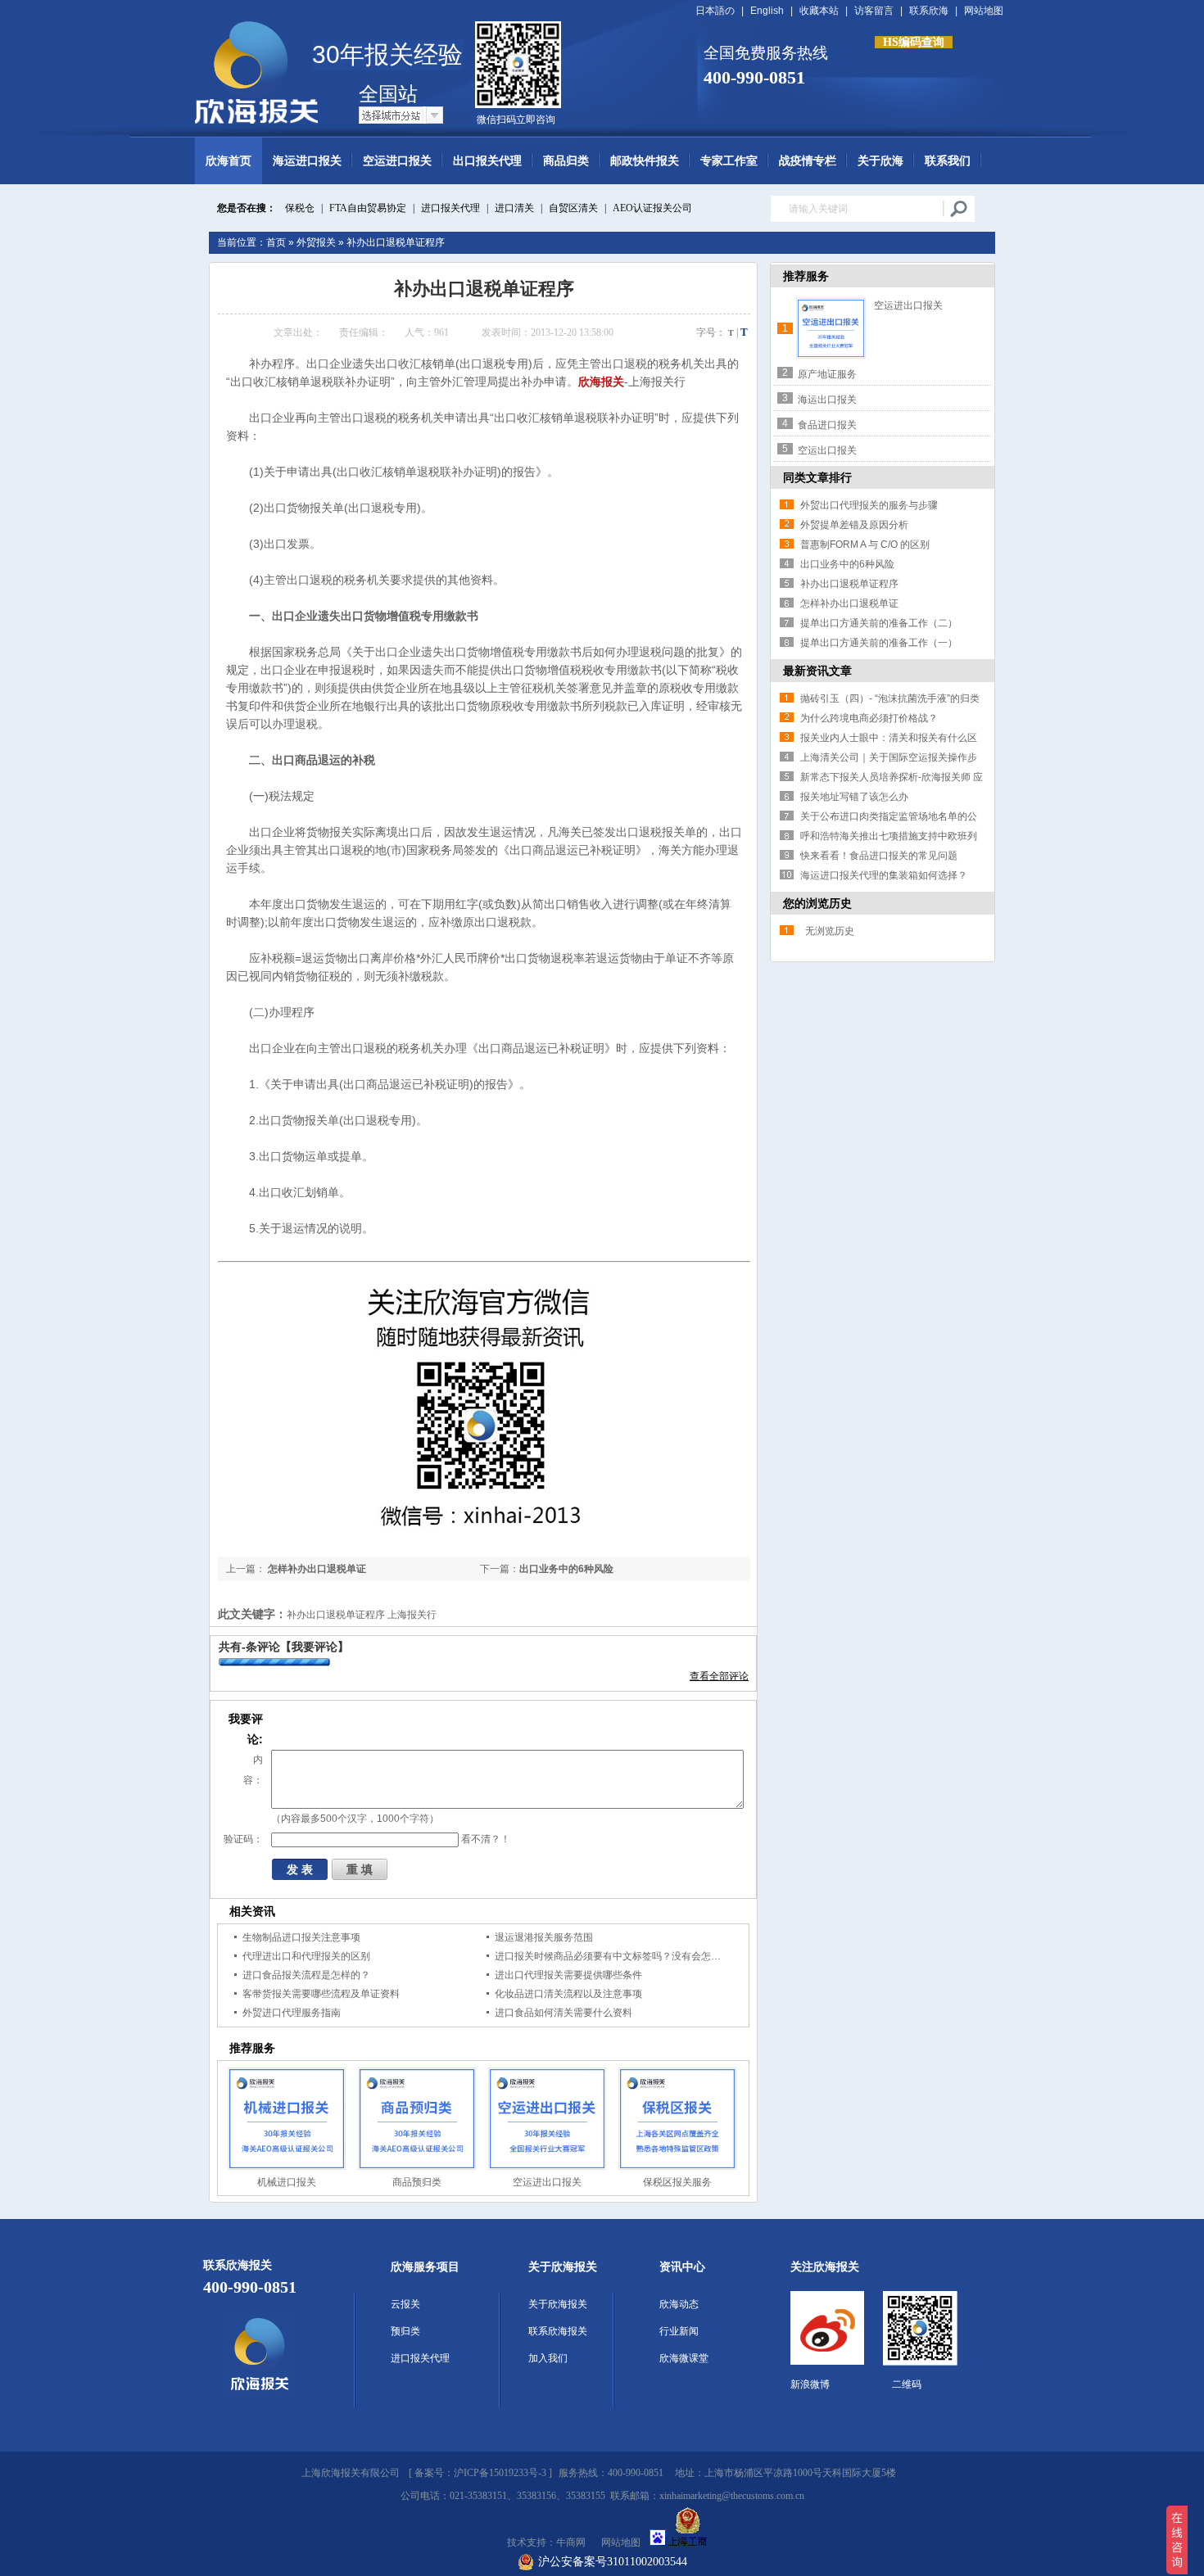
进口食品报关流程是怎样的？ (306, 1975)
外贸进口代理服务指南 (292, 2013)
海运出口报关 (827, 400)
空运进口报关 (397, 161)
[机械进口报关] (287, 2119)
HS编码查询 (914, 42)
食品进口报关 (827, 425)
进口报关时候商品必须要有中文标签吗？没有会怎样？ (613, 1956)
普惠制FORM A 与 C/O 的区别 (865, 545)
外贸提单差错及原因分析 (854, 525)
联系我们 (948, 161)
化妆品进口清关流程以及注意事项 (568, 1994)
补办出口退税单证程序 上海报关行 (362, 1615)
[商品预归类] (417, 2119)
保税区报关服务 (677, 2182)
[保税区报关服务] (677, 2119)
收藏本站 (819, 11)
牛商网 (571, 2542)
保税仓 (300, 208)
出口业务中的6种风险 (566, 1569)
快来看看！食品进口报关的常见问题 (879, 856)
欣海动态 (679, 2304)
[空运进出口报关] (547, 2119)
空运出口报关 (827, 450)
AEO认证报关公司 (652, 208)
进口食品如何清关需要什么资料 (564, 2013)
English (767, 11)
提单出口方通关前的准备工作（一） (879, 643)
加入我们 (548, 2358)
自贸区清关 (573, 208)
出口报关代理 (487, 161)
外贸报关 (316, 242)
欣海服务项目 (425, 2267)
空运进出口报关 (547, 2182)
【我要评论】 (315, 1647)
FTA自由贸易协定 (368, 208)
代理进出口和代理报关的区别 (306, 1956)
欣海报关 (601, 382)
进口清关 (514, 208)
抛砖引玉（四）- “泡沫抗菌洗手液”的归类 (890, 698)
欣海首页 (229, 161)
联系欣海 (929, 11)
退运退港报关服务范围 (544, 1937)
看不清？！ (486, 1839)
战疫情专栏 (808, 161)
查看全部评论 (719, 1676)
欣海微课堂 (684, 2358)
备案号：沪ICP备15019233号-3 (480, 2473)
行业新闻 (679, 2331)
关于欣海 (880, 161)
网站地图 (984, 11)
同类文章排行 (817, 477)
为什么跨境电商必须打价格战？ (869, 718)
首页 (276, 242)
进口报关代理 (450, 208)
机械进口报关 (287, 2182)
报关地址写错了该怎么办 (854, 797)
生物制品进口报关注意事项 (301, 1937)
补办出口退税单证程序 (396, 242)
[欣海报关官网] (253, 60)
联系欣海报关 (558, 2331)
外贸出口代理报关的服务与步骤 (869, 505)
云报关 (405, 2304)
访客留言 (874, 11)
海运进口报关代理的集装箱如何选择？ (884, 875)
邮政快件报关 (645, 161)
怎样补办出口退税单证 (316, 1569)
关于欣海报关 (563, 2267)
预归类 (405, 2331)
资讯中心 (682, 2267)
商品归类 (566, 161)
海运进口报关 (307, 161)
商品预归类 (417, 2182)
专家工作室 (729, 161)
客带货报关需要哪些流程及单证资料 (321, 1994)
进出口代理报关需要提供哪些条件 (568, 1975)
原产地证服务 (827, 374)
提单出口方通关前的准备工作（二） (879, 623)
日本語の (715, 11)
